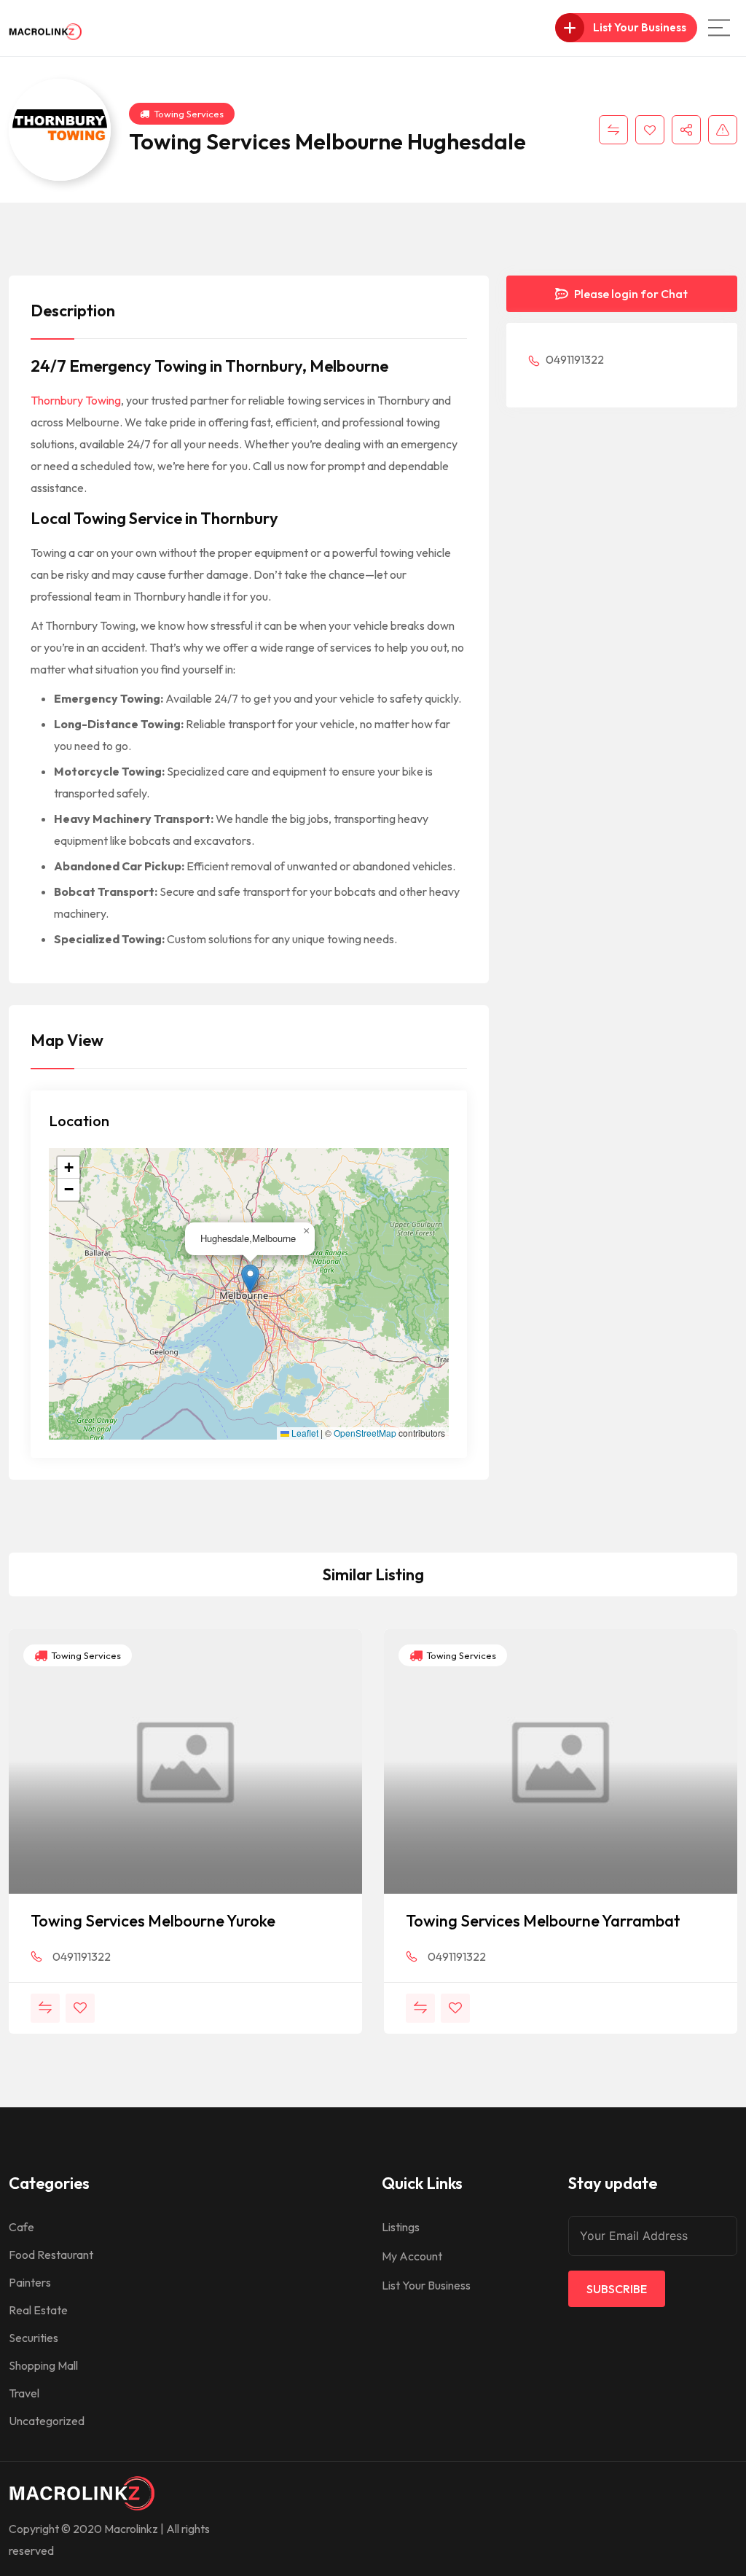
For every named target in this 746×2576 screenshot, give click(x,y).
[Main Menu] (719, 28)
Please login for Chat (630, 294)
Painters (30, 2282)
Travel (24, 2393)
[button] (250, 1279)
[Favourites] (650, 130)
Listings (401, 2227)
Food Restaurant (51, 2255)
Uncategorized (47, 2421)
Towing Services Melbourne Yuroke (153, 1921)
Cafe (21, 2227)
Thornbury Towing (76, 400)
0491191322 (574, 359)
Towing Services (189, 114)
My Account (412, 2256)
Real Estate (38, 2310)
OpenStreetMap (365, 1433)
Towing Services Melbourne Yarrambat (543, 1921)
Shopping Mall (43, 2365)
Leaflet (304, 1433)
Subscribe (617, 2289)
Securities (34, 2338)
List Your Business (426, 2285)
